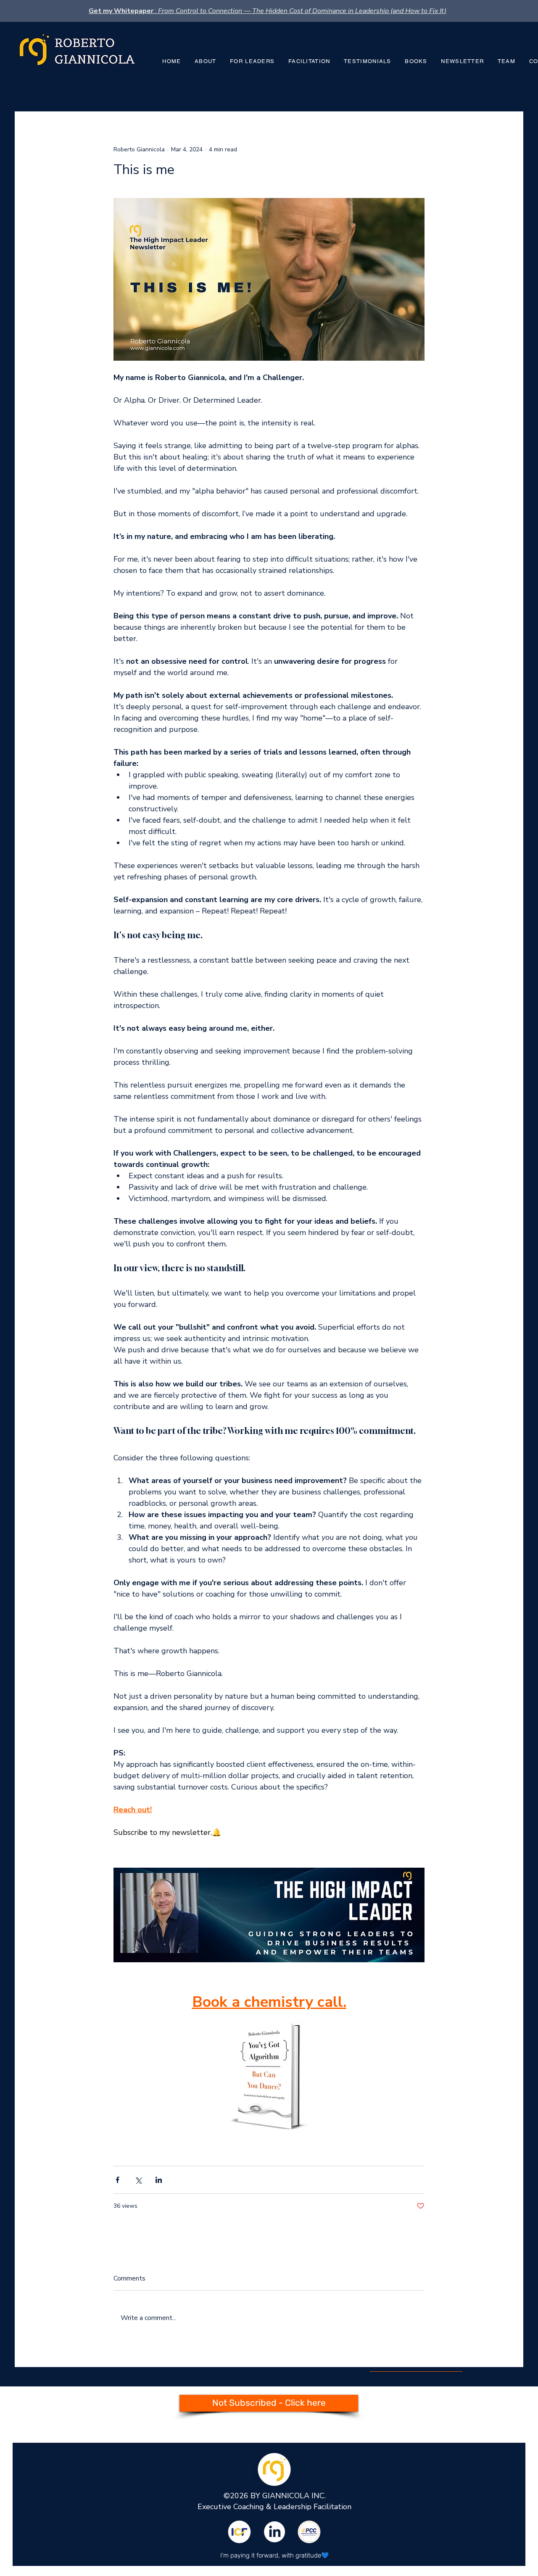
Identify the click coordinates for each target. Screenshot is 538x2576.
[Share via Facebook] (117, 2180)
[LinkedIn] (274, 2532)
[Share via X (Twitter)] (138, 2180)
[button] (416, 62)
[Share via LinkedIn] (159, 2180)
